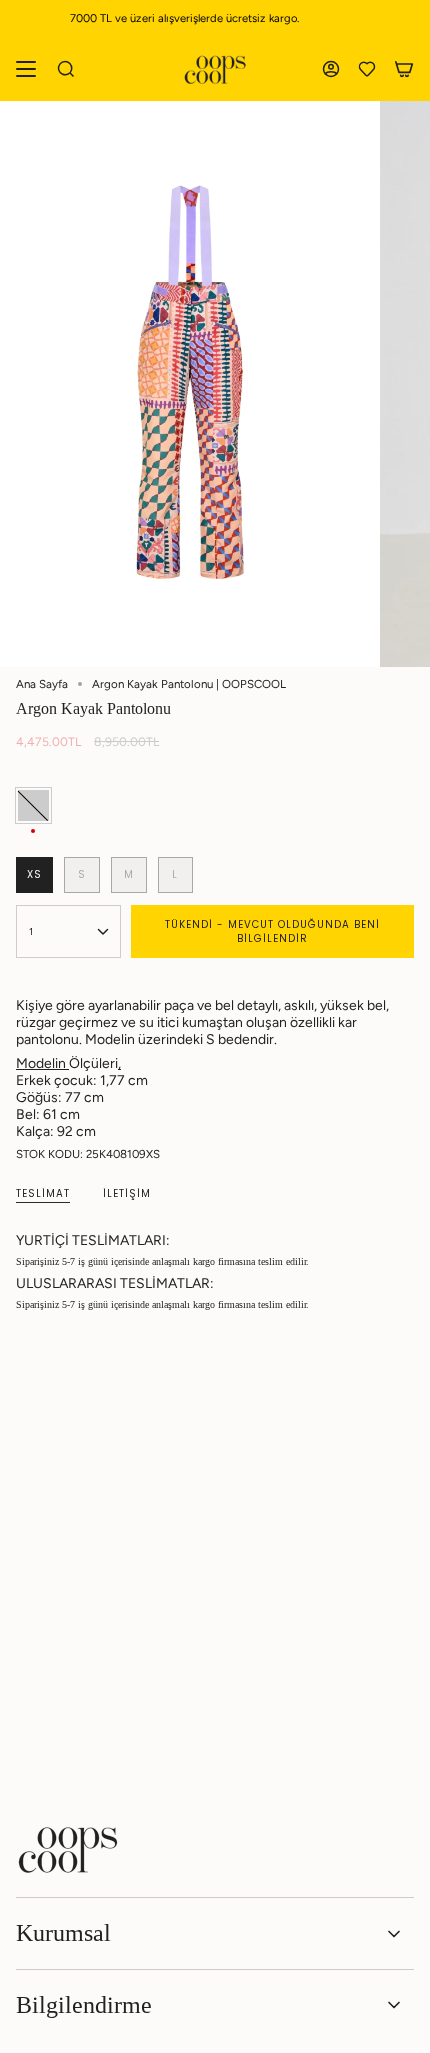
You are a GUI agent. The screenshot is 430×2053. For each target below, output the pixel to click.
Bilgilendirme (84, 2005)
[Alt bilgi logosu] (68, 1849)
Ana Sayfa (42, 684)
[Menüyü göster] (26, 69)
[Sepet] (404, 69)
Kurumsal (63, 1933)
